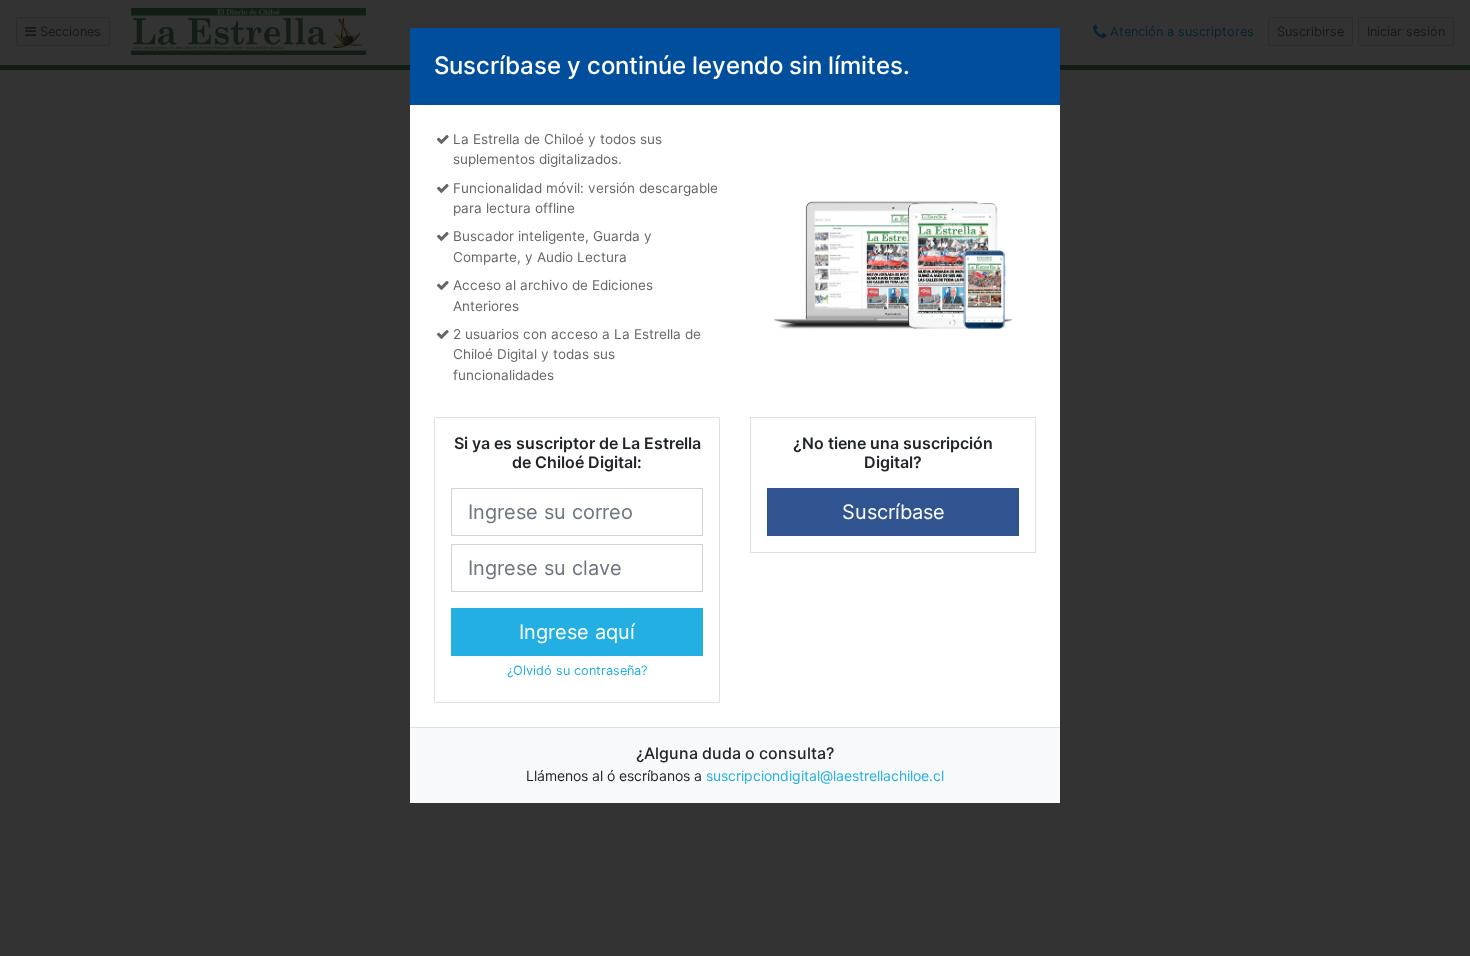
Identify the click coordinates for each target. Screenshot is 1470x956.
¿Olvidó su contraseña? (577, 670)
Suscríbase (893, 512)
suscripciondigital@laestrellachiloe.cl (825, 775)
